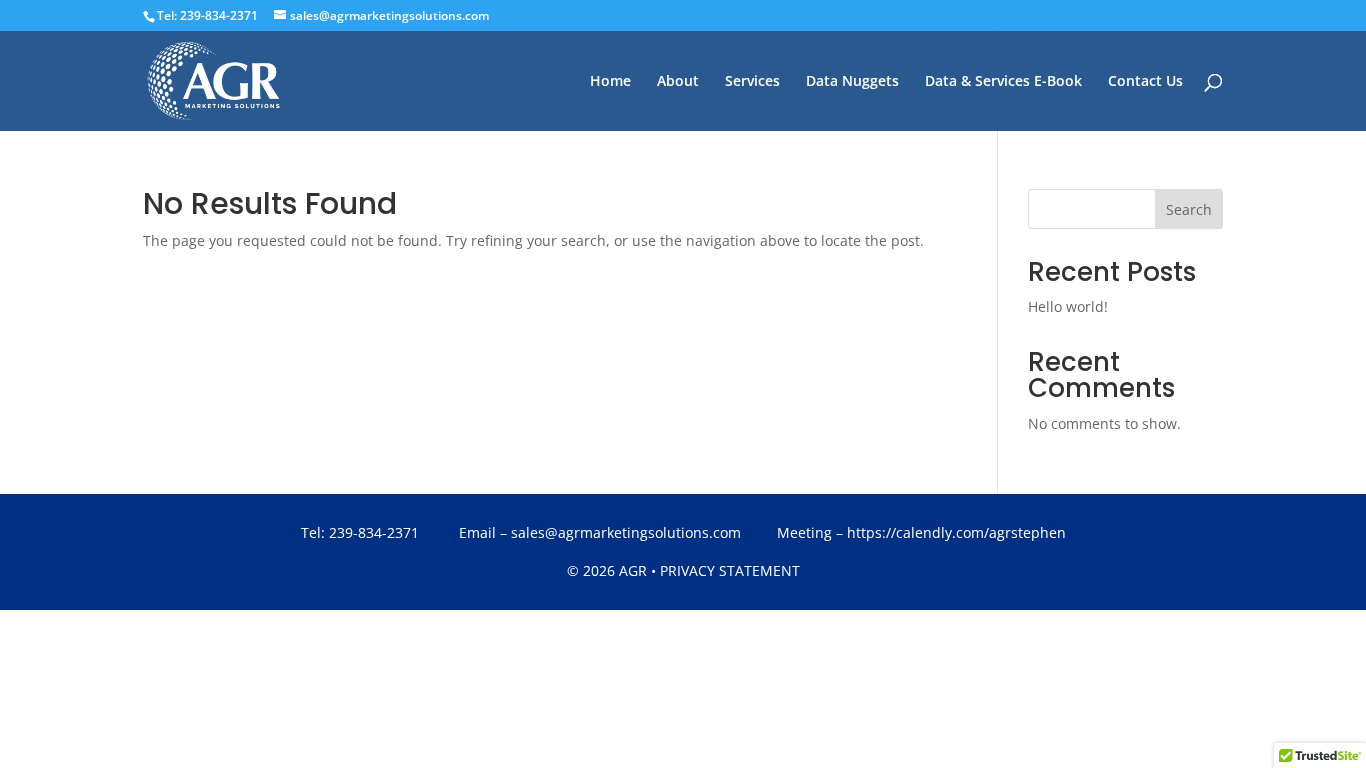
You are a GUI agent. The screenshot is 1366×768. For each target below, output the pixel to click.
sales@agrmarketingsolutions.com (626, 532)
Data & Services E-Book (1003, 82)
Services (752, 82)
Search (1189, 209)
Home (610, 82)
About (678, 82)
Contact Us (1145, 82)
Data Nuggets (852, 82)
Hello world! (1068, 306)
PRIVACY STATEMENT (730, 570)
